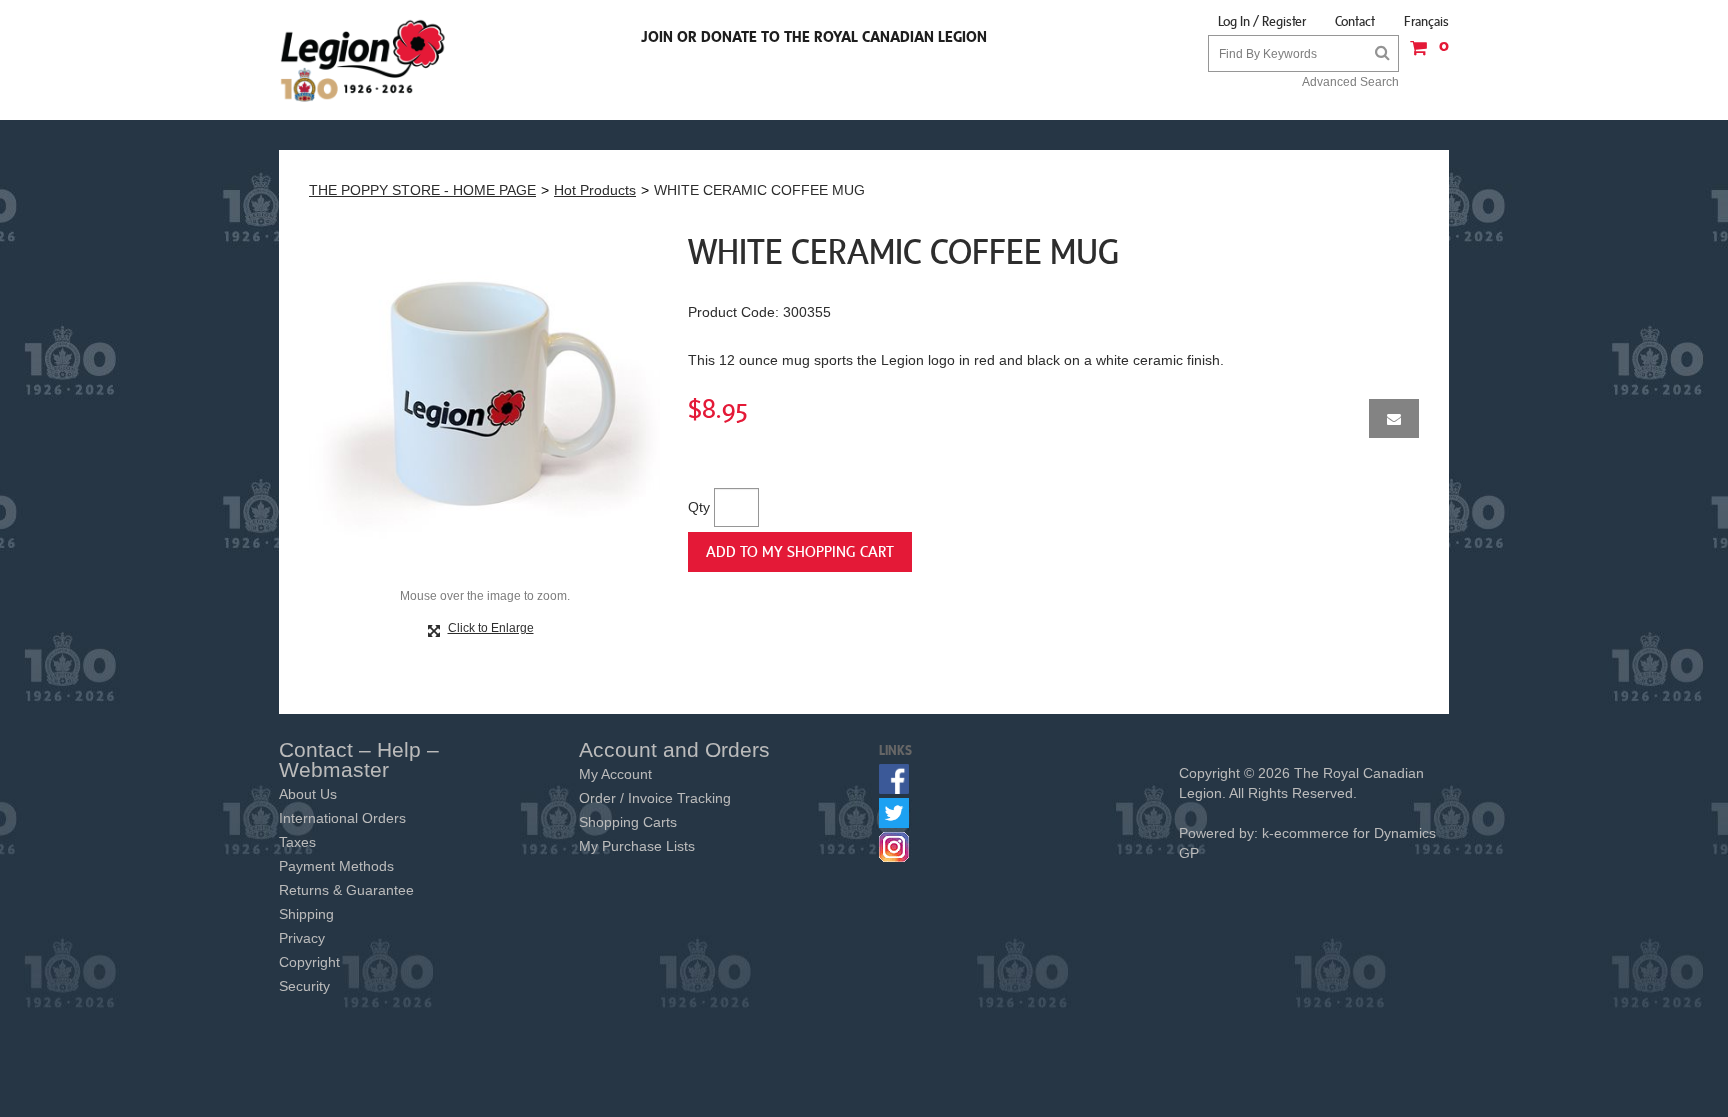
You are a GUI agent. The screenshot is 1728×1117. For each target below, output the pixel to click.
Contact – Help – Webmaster (359, 759)
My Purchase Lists (637, 846)
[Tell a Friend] (1394, 418)
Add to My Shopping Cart (800, 551)
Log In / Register (1262, 21)
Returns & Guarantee (346, 890)
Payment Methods (336, 866)
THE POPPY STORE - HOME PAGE (422, 190)
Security (304, 986)
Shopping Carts (628, 822)
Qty (699, 507)
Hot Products (595, 190)
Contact (1355, 21)
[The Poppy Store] (364, 60)
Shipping (306, 914)
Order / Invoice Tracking (655, 798)
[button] (1424, 54)
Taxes (297, 842)
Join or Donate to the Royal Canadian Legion (814, 36)
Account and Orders (674, 749)
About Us (308, 794)
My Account (615, 774)
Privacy (302, 938)
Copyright (309, 962)
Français (1426, 21)
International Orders (342, 818)
